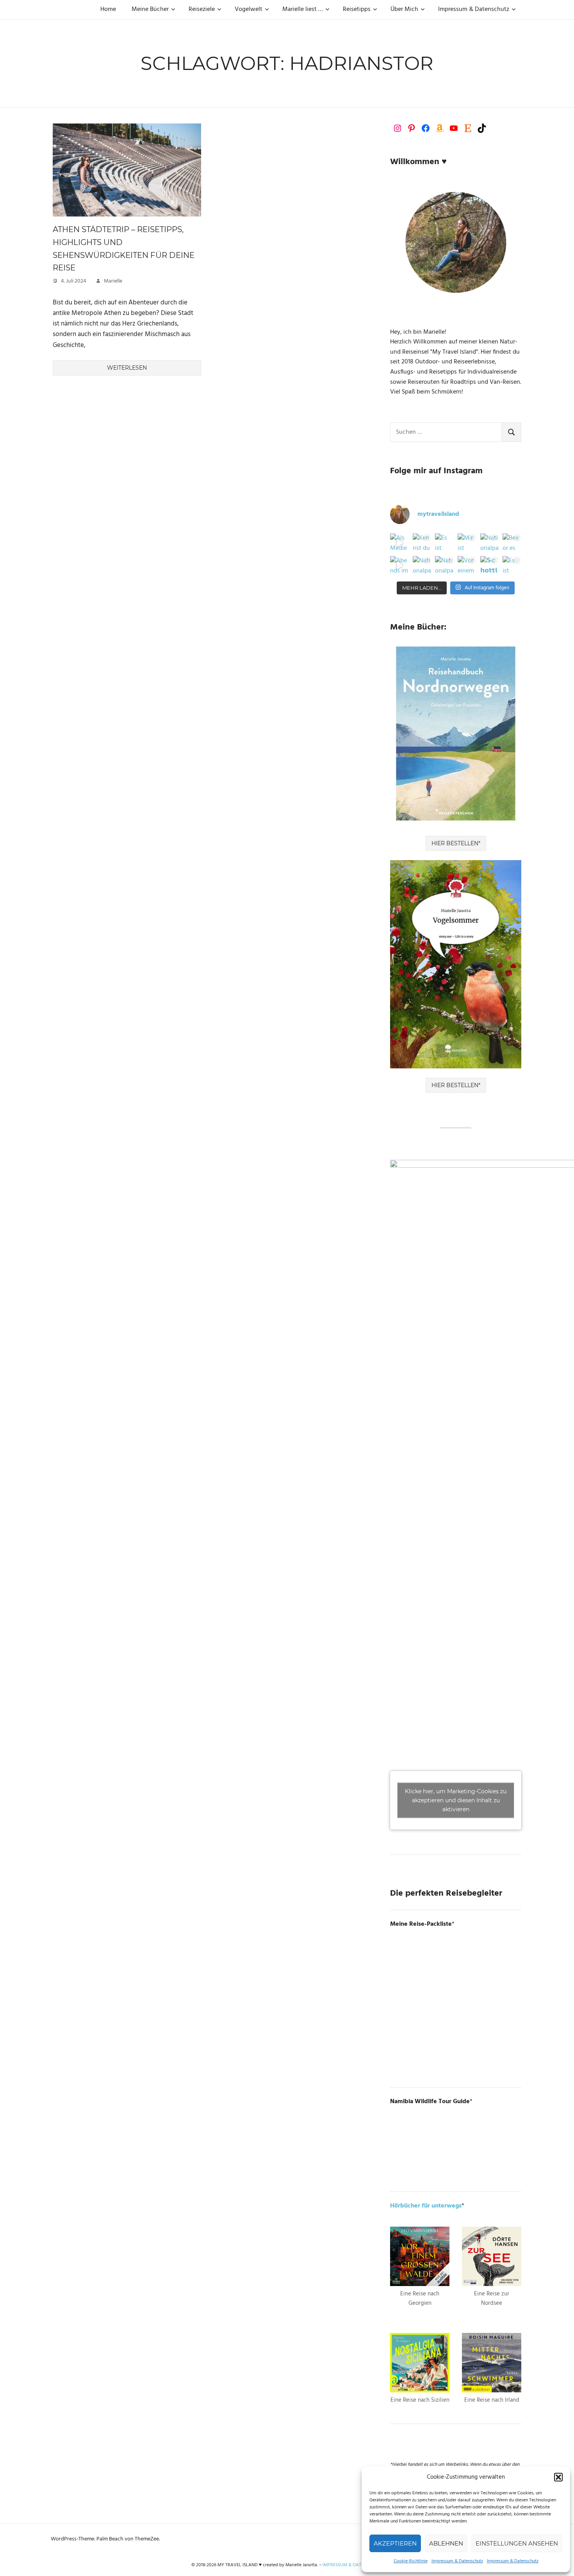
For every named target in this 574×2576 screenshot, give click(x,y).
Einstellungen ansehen (517, 2543)
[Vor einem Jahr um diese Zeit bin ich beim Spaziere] (467, 565)
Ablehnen (446, 2543)
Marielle (113, 281)
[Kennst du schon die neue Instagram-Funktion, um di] (422, 543)
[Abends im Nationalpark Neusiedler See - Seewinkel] (399, 565)
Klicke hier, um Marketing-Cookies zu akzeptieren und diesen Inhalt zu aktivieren (456, 1800)
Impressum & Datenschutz (457, 2561)
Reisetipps (357, 9)
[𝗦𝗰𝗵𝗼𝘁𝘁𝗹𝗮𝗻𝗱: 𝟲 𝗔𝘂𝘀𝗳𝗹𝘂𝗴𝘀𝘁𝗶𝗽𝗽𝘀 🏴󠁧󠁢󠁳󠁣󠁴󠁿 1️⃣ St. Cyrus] (490, 565)
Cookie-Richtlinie (411, 2561)
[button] (558, 2477)
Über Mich (404, 9)
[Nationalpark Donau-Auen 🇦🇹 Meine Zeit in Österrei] (444, 565)
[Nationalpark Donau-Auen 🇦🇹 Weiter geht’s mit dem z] (422, 565)
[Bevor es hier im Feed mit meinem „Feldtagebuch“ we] (512, 543)
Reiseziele (202, 9)
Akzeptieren (395, 2543)
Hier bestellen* (456, 843)
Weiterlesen (127, 368)
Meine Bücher (150, 9)
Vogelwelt (249, 9)
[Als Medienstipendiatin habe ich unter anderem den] (399, 543)
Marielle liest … (303, 9)
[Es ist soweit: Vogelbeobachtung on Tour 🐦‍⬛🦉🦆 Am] (512, 565)
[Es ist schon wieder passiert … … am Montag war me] (444, 543)
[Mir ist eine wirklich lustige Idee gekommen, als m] (467, 543)
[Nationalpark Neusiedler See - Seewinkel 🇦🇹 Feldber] (490, 543)
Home (108, 9)
